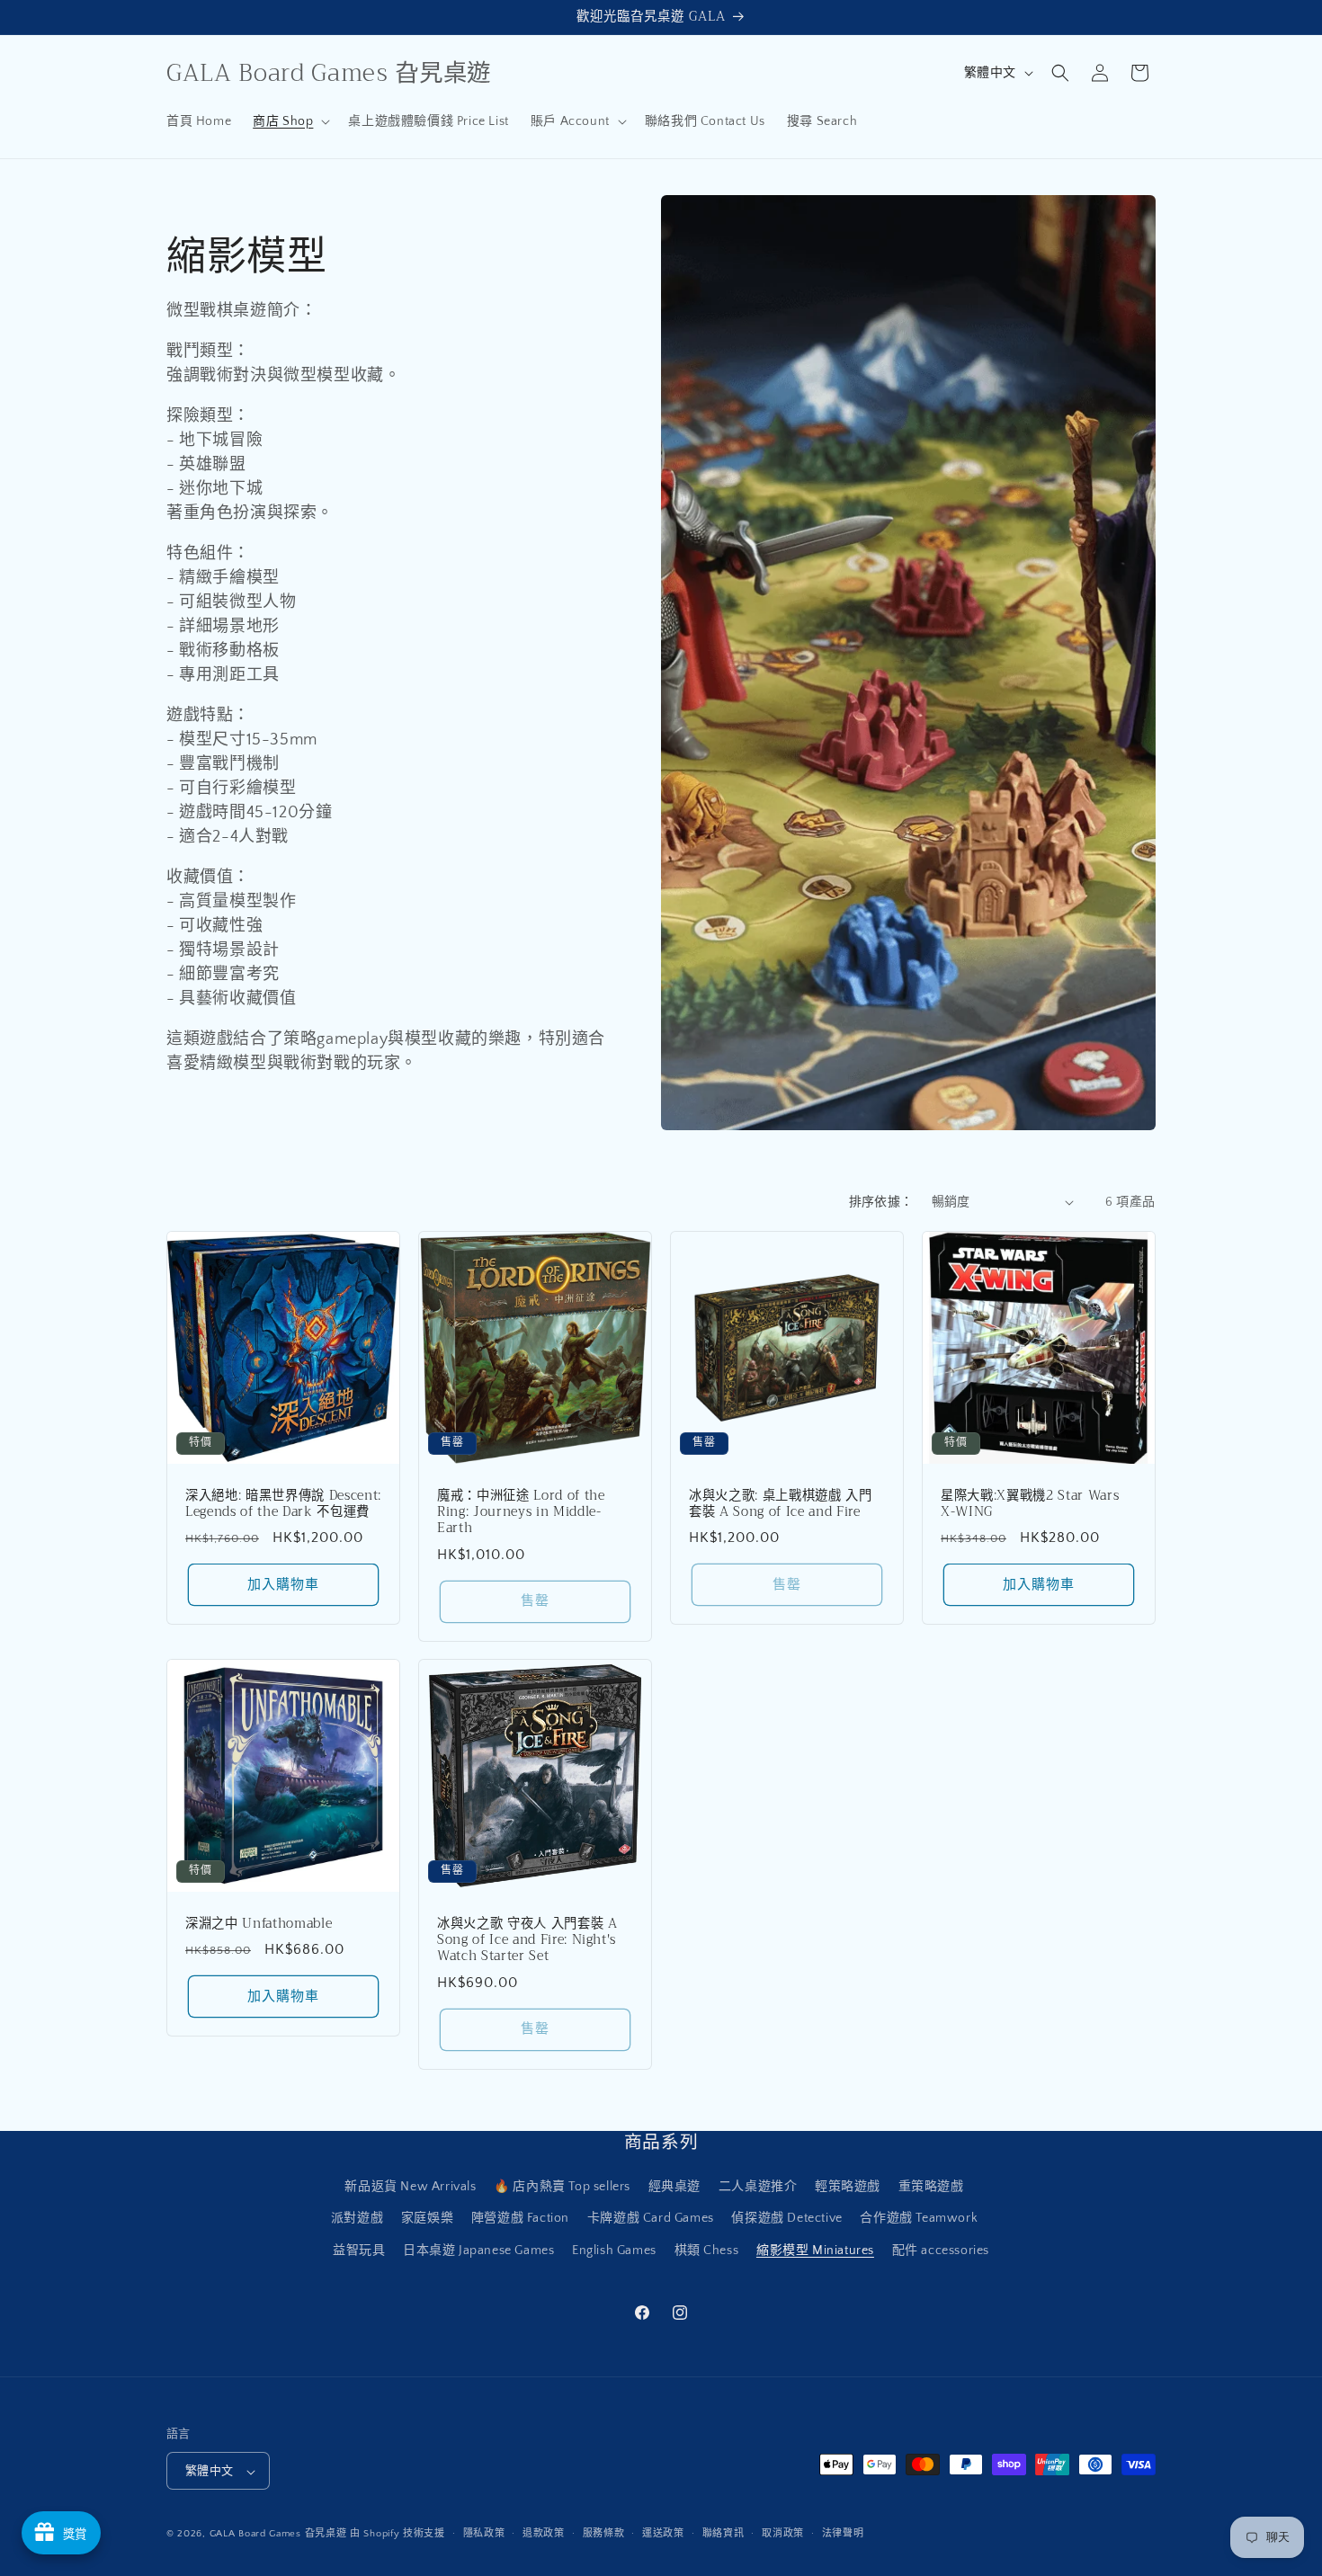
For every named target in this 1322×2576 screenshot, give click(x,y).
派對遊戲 (357, 2219)
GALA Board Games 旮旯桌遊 (278, 2535)
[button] (290, 121)
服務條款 (604, 2534)
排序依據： (881, 1202)
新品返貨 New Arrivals (410, 2188)
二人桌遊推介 (758, 2188)
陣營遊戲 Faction (520, 2219)
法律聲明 (843, 2534)
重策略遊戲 (931, 2188)
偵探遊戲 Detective (786, 2219)
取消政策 (783, 2534)
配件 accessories (941, 2251)
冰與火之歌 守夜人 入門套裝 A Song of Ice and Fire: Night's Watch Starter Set (527, 1941)
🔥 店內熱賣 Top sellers (562, 2188)
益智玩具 (359, 2251)
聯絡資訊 (724, 2534)
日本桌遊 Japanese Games (478, 2251)
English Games (614, 2251)
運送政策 (663, 2534)
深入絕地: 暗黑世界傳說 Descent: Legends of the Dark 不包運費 (283, 1504)
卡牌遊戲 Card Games (651, 2219)
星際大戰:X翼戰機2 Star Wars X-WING (1030, 1504)
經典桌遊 (674, 2188)
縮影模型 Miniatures (815, 2251)
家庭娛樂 (427, 2219)
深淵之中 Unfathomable (259, 1924)
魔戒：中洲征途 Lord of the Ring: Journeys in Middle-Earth (521, 1513)
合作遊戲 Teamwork (919, 2219)
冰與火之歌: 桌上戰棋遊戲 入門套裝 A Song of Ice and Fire (781, 1504)
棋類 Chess (707, 2251)
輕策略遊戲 (848, 2188)
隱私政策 (484, 2534)
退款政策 (544, 2534)
